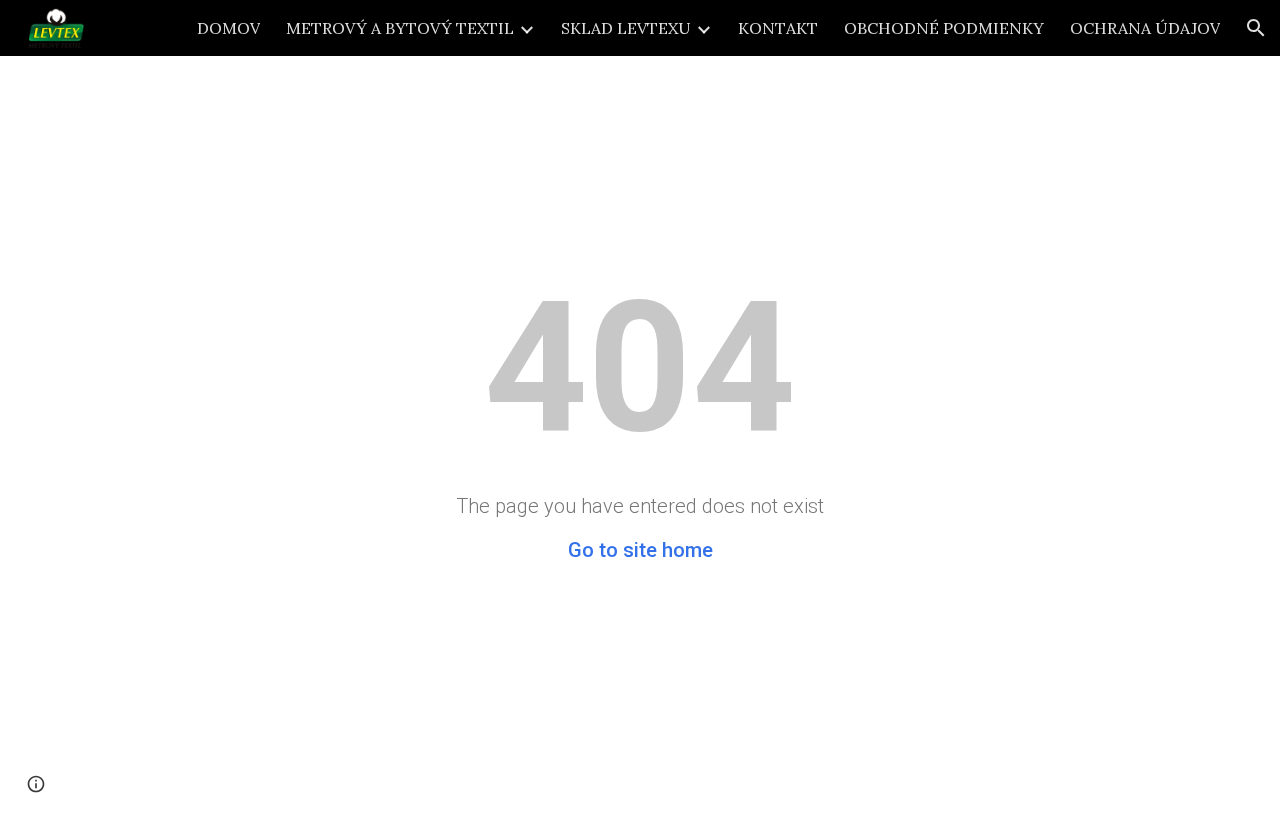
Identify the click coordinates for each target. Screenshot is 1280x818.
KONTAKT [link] (778, 28)
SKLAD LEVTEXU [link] (626, 28)
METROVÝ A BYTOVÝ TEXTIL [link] (400, 28)
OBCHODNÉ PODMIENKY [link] (944, 28)
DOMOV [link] (228, 28)
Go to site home (640, 550)
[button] (1256, 28)
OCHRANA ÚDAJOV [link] (1145, 28)
